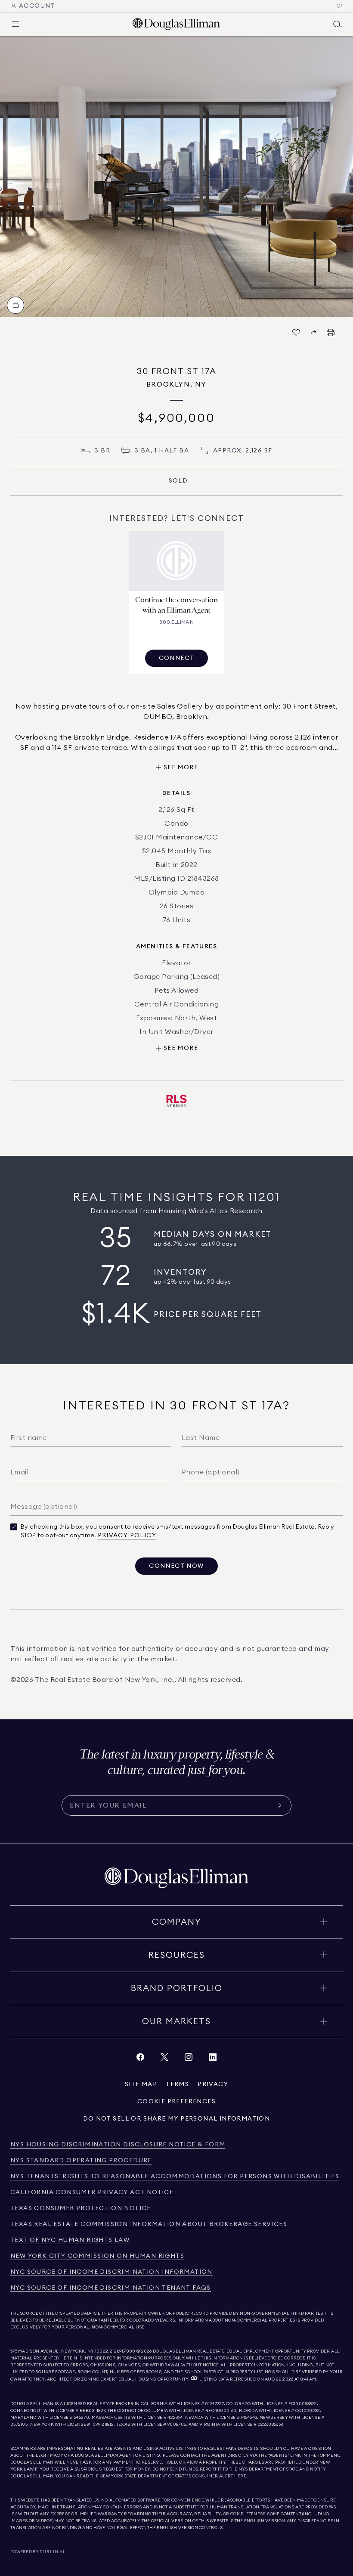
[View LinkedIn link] (213, 2059)
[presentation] (176, 177)
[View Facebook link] (140, 2059)
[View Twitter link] (164, 2059)
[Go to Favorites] (339, 6)
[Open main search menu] (338, 24)
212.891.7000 (123, 2351)
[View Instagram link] (189, 2059)
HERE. (241, 2476)
